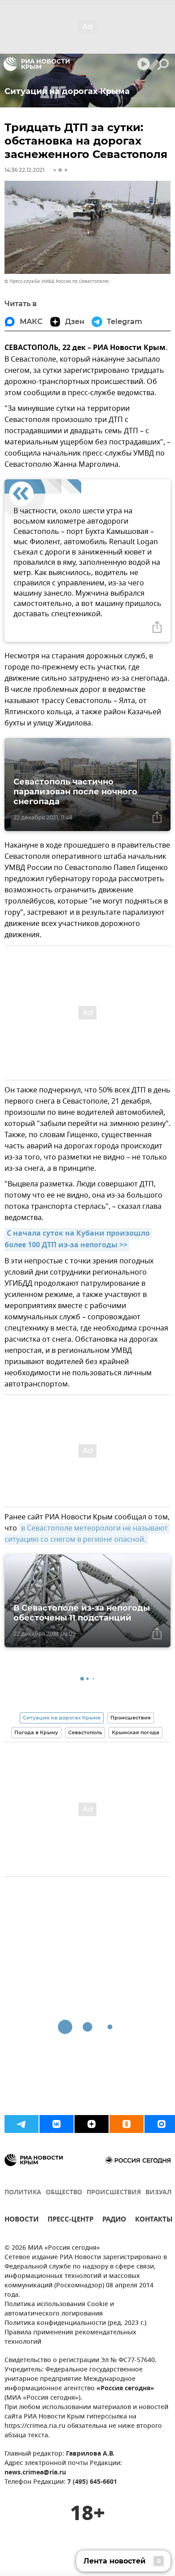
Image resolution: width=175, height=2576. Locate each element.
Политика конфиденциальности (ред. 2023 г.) (75, 2323)
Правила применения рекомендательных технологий (70, 2337)
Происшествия (131, 1718)
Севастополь (85, 1732)
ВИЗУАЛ (158, 2193)
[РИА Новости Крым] (37, 64)
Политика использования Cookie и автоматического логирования (59, 2309)
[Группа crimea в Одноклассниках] (127, 2124)
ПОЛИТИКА (23, 2193)
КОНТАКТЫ (154, 2220)
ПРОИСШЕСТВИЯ (114, 2193)
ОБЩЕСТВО (64, 2193)
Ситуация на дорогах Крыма (62, 1718)
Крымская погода (136, 1732)
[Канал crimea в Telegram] (22, 2124)
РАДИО (114, 2220)
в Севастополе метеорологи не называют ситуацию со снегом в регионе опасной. (87, 1534)
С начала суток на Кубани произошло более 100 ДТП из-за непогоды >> (78, 1240)
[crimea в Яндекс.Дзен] (92, 2124)
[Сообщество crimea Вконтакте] (57, 2124)
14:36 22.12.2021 (24, 170)
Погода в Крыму (36, 1732)
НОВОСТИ (22, 2220)
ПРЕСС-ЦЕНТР (70, 2220)
